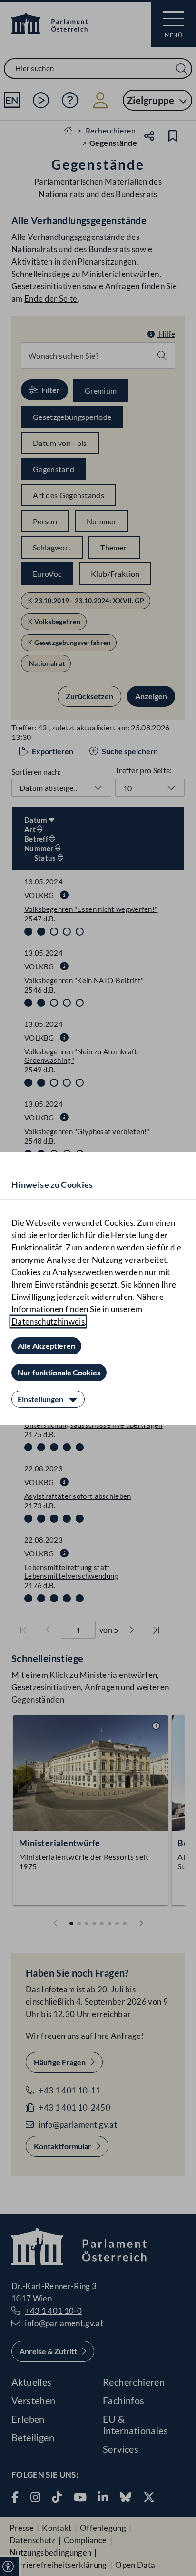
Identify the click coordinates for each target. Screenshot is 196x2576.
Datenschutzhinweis (48, 1321)
